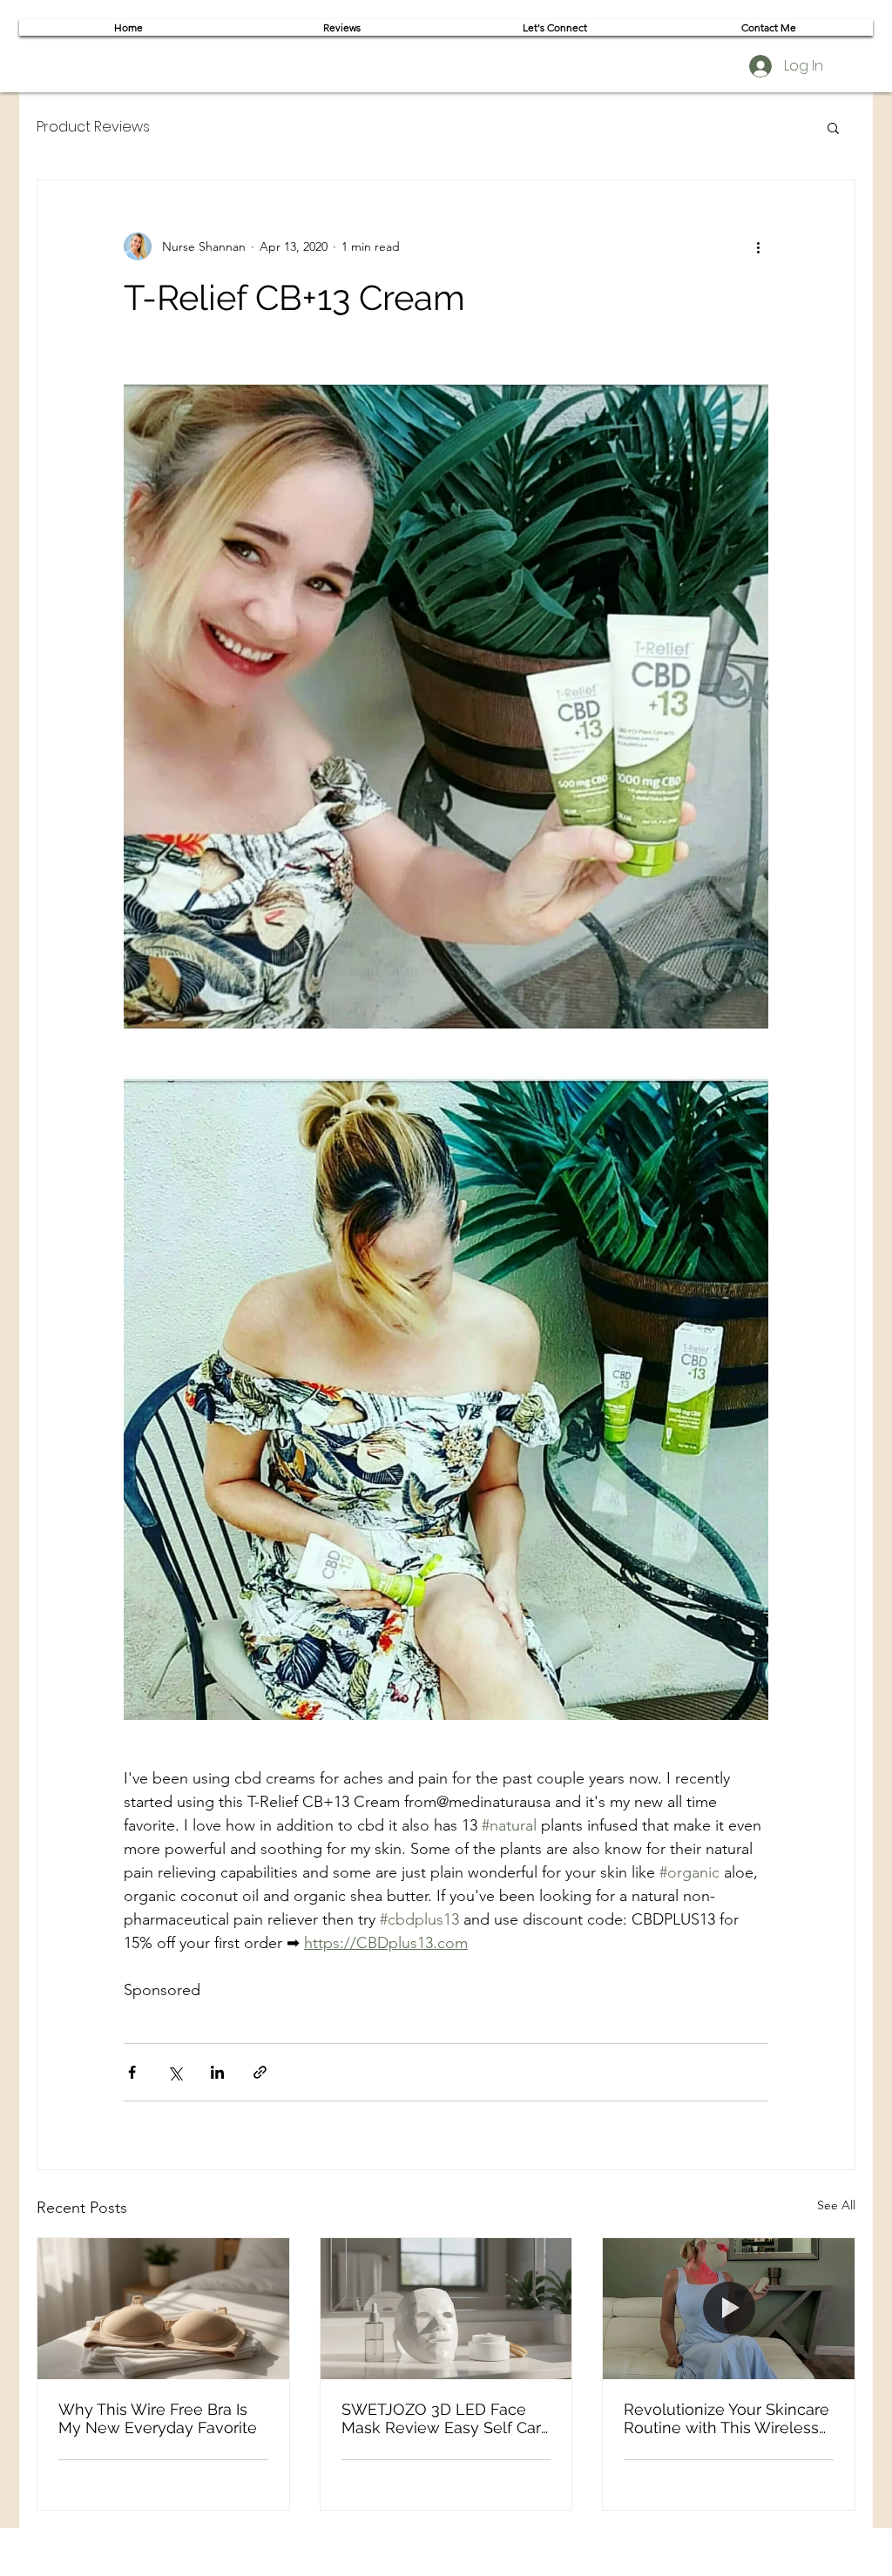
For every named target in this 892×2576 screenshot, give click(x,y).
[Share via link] (260, 2072)
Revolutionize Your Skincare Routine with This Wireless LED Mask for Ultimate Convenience (726, 2418)
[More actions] (758, 246)
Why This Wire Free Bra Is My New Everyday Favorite (158, 2418)
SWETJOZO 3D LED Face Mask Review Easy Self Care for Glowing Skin (446, 2418)
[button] (833, 127)
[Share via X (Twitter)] (175, 2072)
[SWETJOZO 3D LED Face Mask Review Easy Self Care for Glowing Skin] (446, 2309)
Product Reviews (93, 127)
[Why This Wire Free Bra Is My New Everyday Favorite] (163, 2309)
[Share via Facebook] (132, 2072)
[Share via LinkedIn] (217, 2072)
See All (836, 2205)
